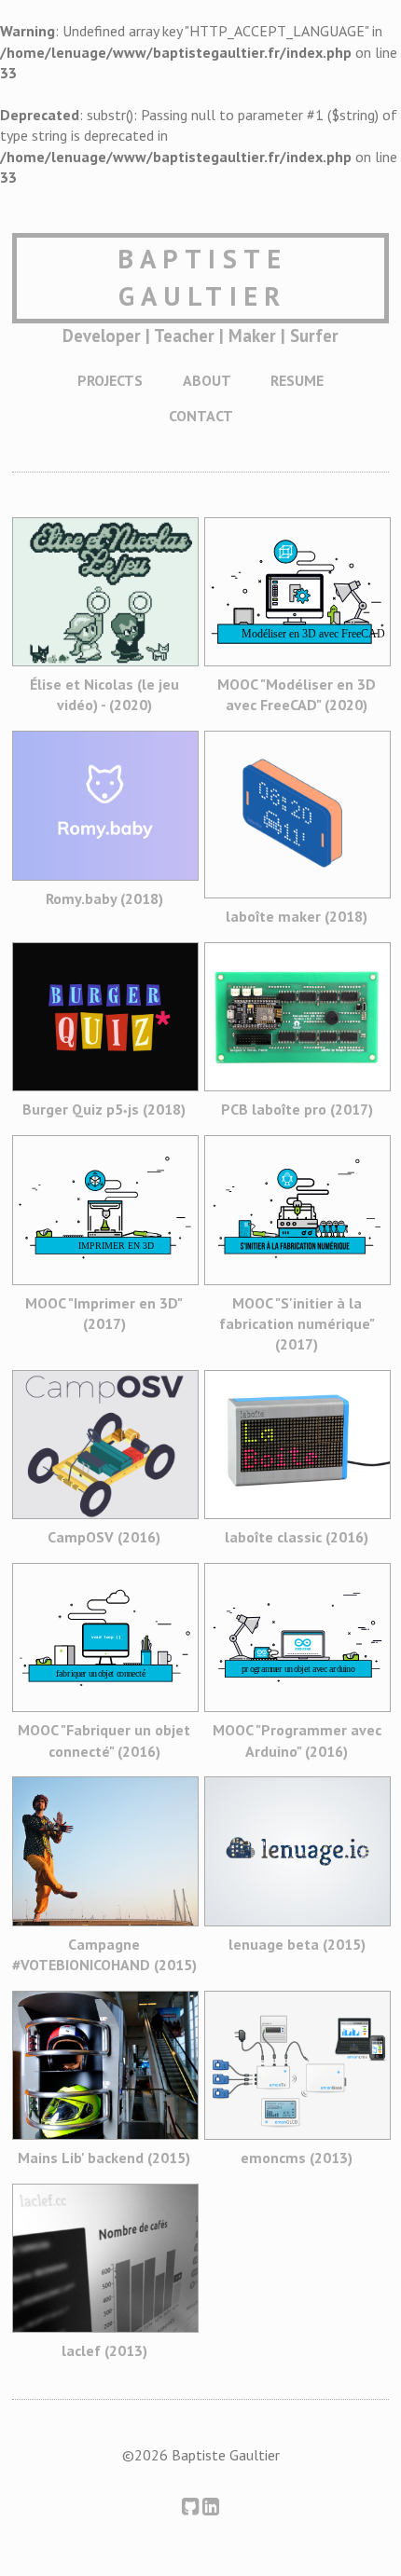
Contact (201, 416)
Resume (297, 380)
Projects (110, 380)
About (207, 380)
